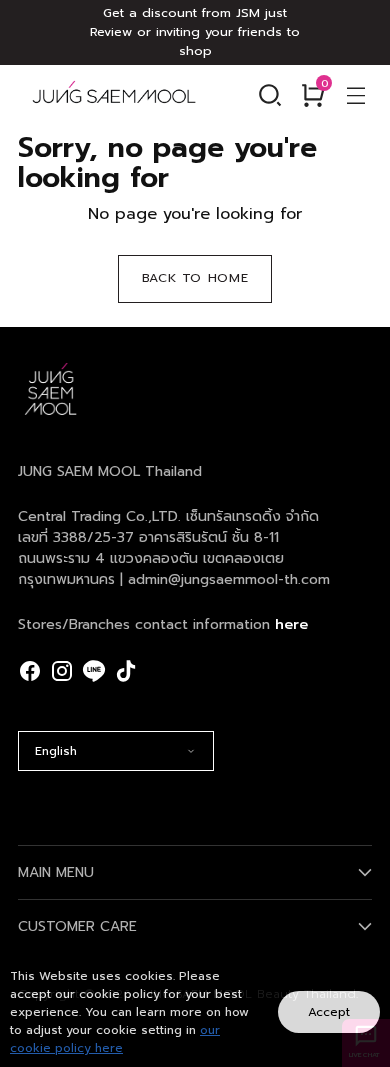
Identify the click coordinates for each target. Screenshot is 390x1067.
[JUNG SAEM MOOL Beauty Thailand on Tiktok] (126, 671)
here (291, 624)
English (56, 751)
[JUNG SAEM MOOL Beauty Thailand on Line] (94, 671)
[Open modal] (355, 94)
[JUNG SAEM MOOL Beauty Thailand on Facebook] (30, 671)
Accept (329, 1012)
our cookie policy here (115, 1039)
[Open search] (269, 94)
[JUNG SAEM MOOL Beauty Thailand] (114, 94)
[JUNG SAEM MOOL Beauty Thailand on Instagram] (62, 671)
